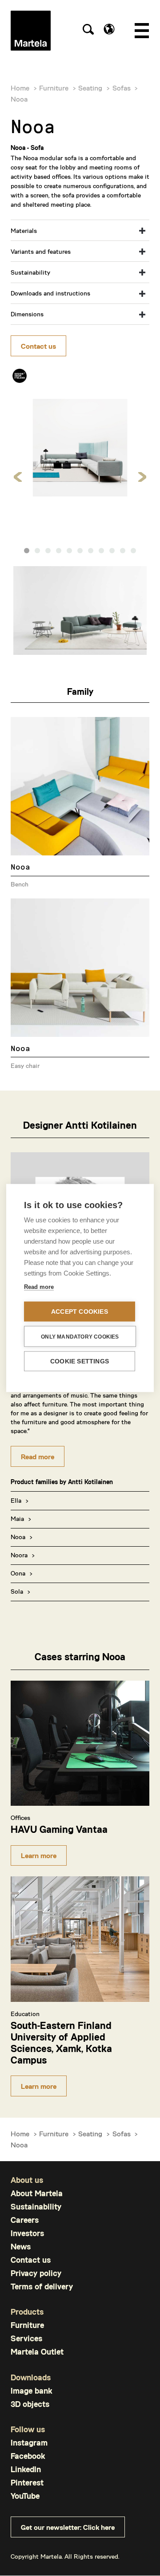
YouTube (25, 2496)
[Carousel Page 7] (91, 551)
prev (18, 477)
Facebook (28, 2456)
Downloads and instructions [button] (50, 293)
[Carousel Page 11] (133, 551)
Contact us (38, 346)
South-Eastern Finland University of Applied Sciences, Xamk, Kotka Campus (61, 2042)
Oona (18, 1573)
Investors (27, 2233)
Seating (90, 88)
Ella (16, 1500)
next (142, 477)
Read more (38, 1456)
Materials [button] (24, 230)
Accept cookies (80, 1312)
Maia (17, 1518)
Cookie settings (80, 1361)
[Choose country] (109, 29)
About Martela (37, 2193)
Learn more (39, 1855)
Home (20, 88)
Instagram (29, 2443)
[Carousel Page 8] (101, 551)
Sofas (122, 88)
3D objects (30, 2404)
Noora (19, 1555)
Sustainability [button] (30, 272)
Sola (17, 1591)
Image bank (31, 2391)
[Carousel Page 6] (80, 551)
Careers (25, 2220)
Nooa (18, 1537)
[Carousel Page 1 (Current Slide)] (27, 551)
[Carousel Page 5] (69, 551)
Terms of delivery (42, 2286)
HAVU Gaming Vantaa (59, 1829)
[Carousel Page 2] (37, 551)
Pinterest (27, 2483)
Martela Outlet (37, 2352)
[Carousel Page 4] (59, 551)
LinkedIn (26, 2469)
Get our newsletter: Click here (68, 2527)
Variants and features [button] (41, 251)
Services (26, 2338)
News (21, 2247)
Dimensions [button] (27, 314)
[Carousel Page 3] (48, 551)
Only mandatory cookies (80, 1336)
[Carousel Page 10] (123, 551)
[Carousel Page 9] (112, 551)
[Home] (31, 31)
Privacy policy (36, 2273)
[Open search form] (88, 31)
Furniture (54, 88)
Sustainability (36, 2207)
